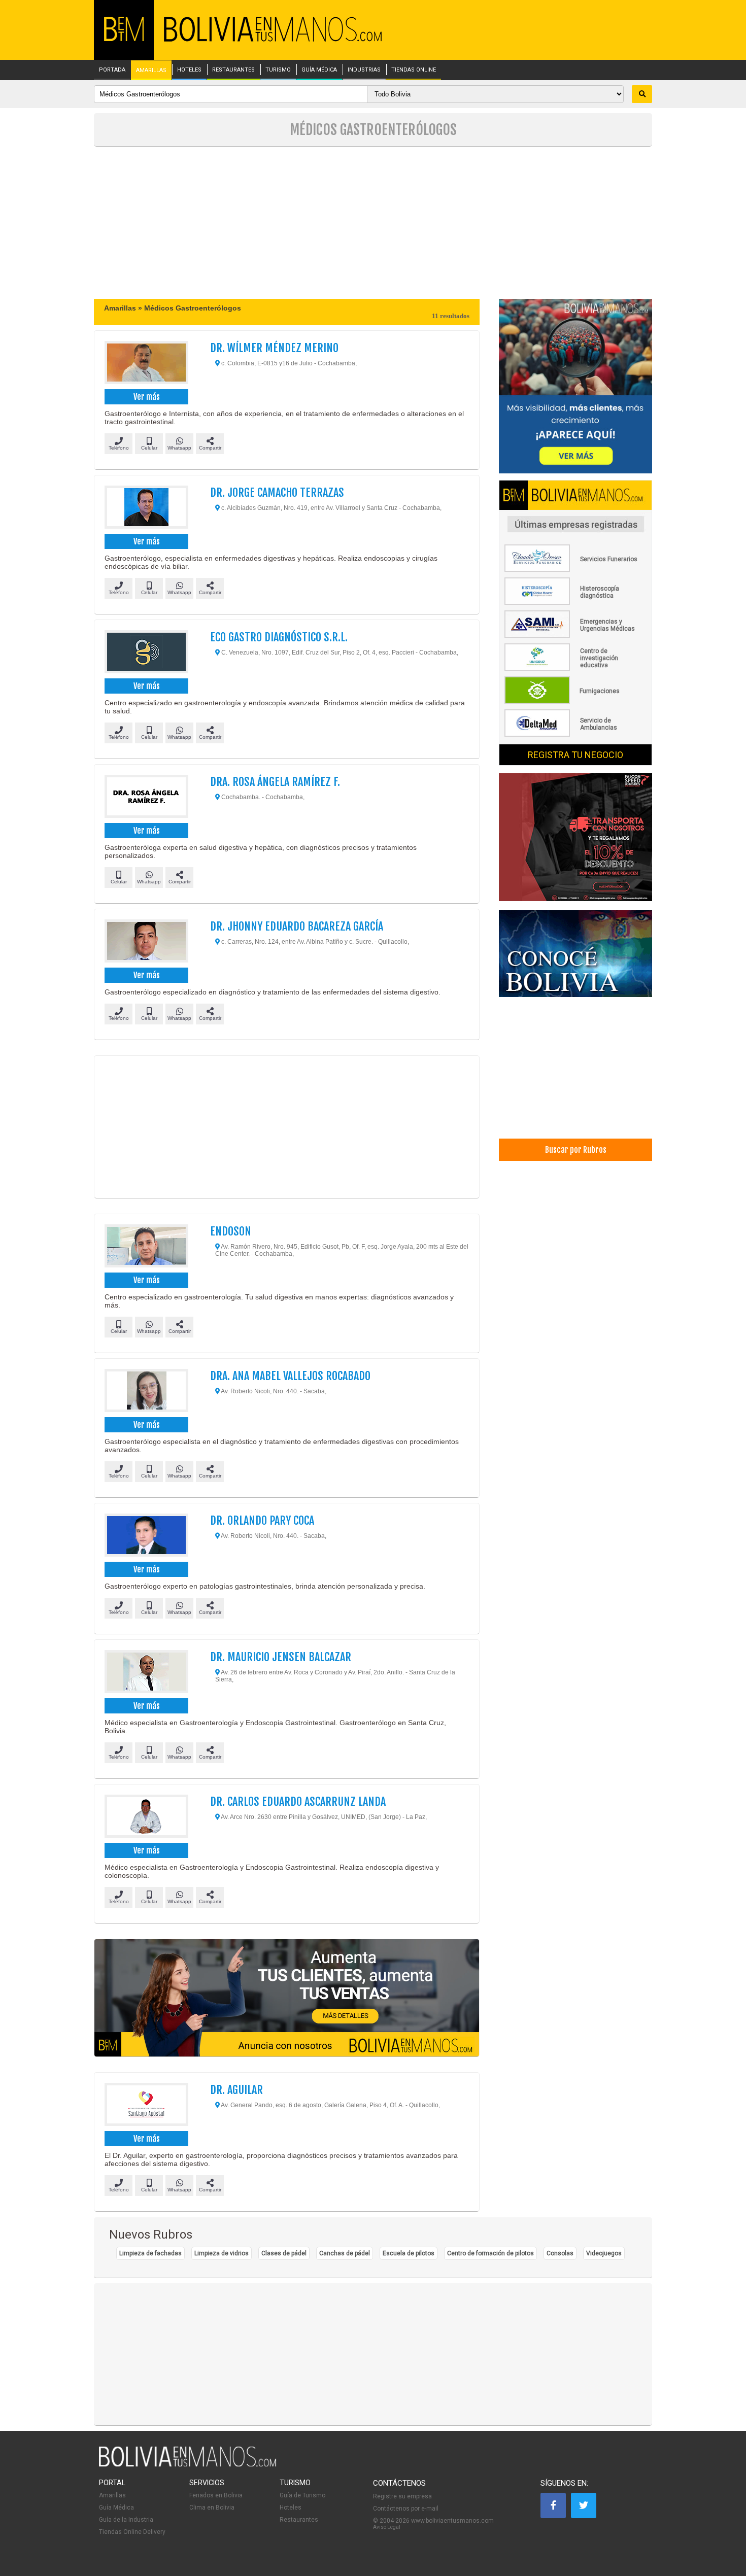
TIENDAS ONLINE (414, 70)
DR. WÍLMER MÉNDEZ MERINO (274, 348)
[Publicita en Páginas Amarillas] (287, 1998)
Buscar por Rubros (576, 1150)
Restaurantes (299, 2520)
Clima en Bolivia (212, 2508)
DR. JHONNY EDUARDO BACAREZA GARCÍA (297, 926)
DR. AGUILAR (236, 2090)
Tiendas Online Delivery (132, 2532)
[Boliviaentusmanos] (124, 39)
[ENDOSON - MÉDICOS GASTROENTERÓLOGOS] (146, 1247)
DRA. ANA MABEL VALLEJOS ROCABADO (290, 1376)
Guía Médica (116, 2508)
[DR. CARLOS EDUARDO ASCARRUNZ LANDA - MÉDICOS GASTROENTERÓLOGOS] (146, 1817)
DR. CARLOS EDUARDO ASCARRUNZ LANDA (298, 1801)
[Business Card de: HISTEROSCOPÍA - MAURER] (575, 603)
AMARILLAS (151, 71)
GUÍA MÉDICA (319, 70)
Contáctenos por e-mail (406, 2509)
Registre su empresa (402, 2496)
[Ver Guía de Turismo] (575, 955)
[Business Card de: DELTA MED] (575, 735)
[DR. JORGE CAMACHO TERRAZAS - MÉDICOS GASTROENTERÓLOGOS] (146, 508)
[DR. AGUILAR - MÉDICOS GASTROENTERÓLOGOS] (146, 2106)
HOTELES (189, 70)
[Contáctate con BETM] (575, 387)
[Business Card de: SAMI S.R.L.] (575, 636)
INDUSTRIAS (364, 70)
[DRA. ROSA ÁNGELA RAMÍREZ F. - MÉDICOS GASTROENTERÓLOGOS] (146, 798)
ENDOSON (231, 1231)
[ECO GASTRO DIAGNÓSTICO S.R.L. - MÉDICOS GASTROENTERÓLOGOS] (146, 653)
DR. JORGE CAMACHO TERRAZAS (277, 492)
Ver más (147, 397)
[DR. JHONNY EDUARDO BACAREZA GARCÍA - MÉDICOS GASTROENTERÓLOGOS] (146, 942)
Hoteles (291, 2508)
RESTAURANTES (233, 70)
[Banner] (575, 838)
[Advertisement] (373, 223)
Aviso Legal (387, 2527)
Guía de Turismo (302, 2495)
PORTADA (112, 70)
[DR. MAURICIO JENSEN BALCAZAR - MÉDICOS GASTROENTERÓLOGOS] (146, 1673)
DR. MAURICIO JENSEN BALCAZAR (281, 1657)
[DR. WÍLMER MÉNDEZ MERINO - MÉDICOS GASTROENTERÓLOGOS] (146, 364)
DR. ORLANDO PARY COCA (262, 1520)
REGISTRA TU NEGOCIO (575, 755)
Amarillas (112, 2495)
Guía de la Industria (126, 2520)
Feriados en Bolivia (216, 2495)
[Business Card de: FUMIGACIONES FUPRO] (575, 702)
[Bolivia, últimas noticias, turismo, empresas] (188, 2465)
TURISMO (278, 70)
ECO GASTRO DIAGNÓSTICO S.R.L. (279, 637)
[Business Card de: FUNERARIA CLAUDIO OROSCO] (575, 570)
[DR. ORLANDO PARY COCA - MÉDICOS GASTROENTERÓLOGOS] (146, 1536)
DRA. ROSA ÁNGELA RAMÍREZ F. (275, 782)
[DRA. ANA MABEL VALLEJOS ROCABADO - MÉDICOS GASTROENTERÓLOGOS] (146, 1392)
